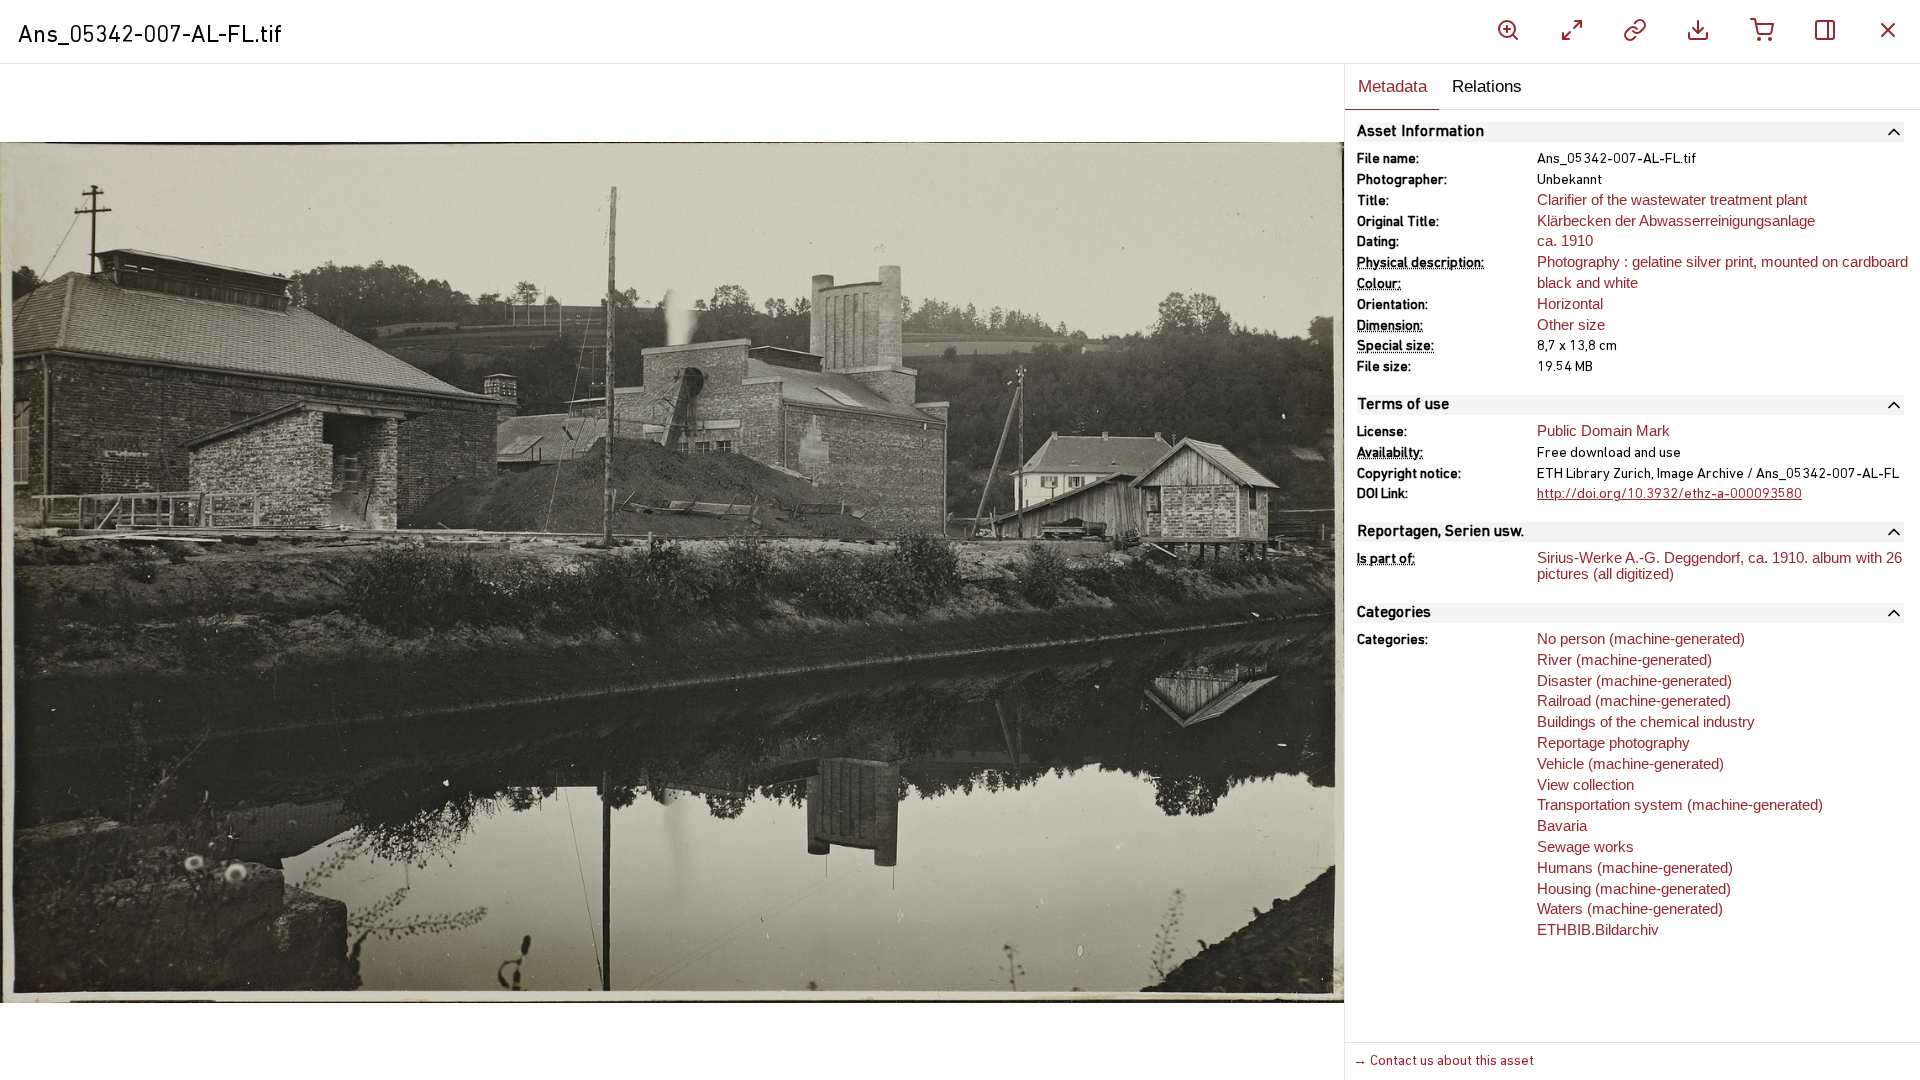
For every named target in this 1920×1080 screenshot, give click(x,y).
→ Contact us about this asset (1443, 1061)
